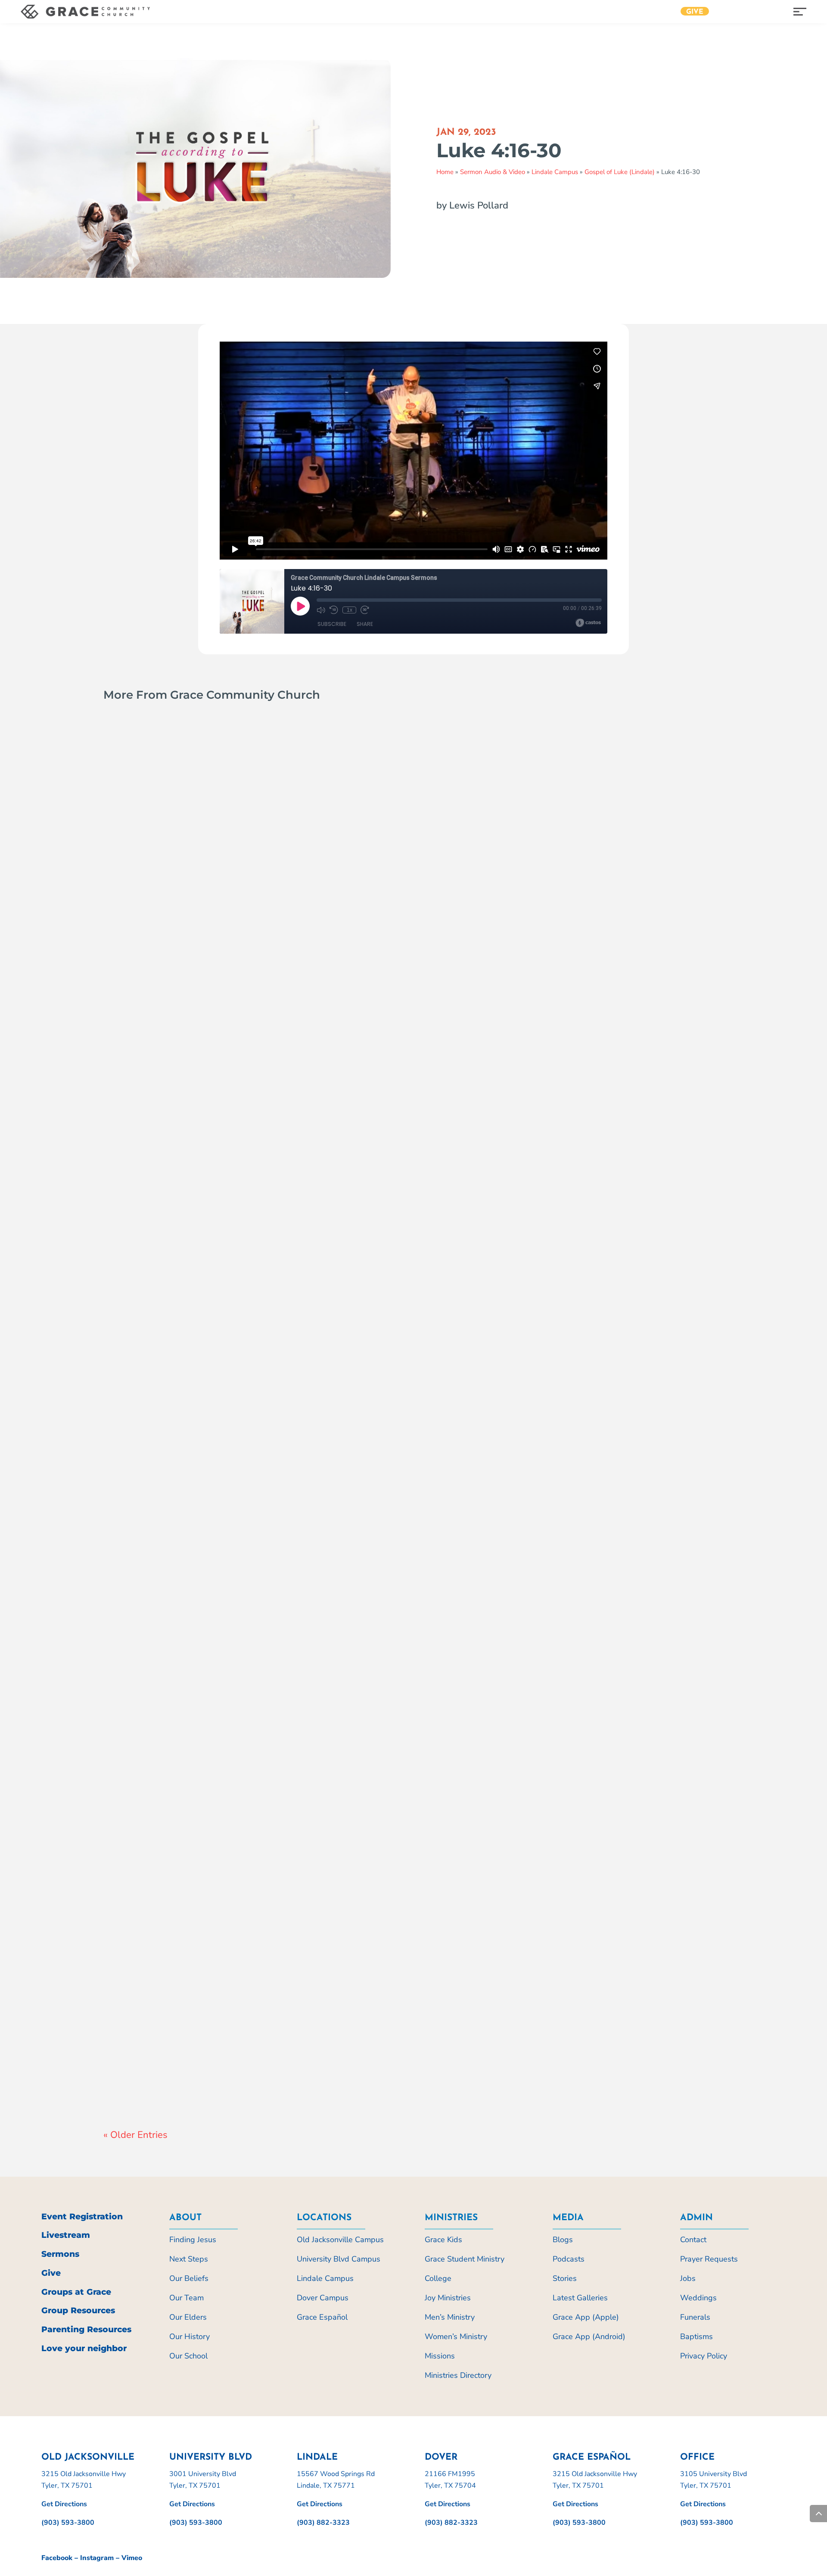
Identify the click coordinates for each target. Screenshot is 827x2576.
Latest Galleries (580, 2298)
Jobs (688, 2278)
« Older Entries (135, 2135)
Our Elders (188, 2317)
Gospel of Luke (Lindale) (620, 172)
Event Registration (82, 2217)
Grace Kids (443, 2240)
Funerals (695, 2317)
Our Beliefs (189, 2278)
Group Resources (78, 2310)
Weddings (698, 2298)
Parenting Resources (86, 2329)
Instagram (97, 2558)
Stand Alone (373, 1139)
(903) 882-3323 (323, 2523)
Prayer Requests (709, 2259)
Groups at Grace (76, 2292)
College (438, 2278)
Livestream (66, 2235)
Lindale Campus (555, 172)
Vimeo (132, 2558)
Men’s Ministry (450, 2317)
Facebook (57, 2558)
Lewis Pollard (141, 2081)
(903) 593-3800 (68, 2523)
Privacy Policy (704, 2356)
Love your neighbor (84, 2348)
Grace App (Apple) (586, 2317)
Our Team (187, 2298)
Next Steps (189, 2259)
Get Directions (64, 2504)
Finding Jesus (193, 2240)
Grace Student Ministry (465, 2259)
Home (445, 172)
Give (695, 12)
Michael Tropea (144, 1610)
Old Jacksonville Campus (243, 1139)
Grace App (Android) (589, 2336)
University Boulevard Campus (373, 1610)
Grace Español (322, 2317)
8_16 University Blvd (168, 1594)
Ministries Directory (458, 2375)
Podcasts (569, 2259)
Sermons (60, 2254)
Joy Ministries (448, 2298)
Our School (188, 2356)
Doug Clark (138, 1139)
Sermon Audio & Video (493, 172)
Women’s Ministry (456, 2336)
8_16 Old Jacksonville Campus (196, 1123)
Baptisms (696, 2336)
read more (130, 1157)
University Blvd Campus (339, 2259)
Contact (693, 2240)
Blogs (563, 2240)
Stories (565, 2278)
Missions (440, 2356)
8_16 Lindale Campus (171, 2065)
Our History (190, 2336)
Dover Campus (323, 2298)
